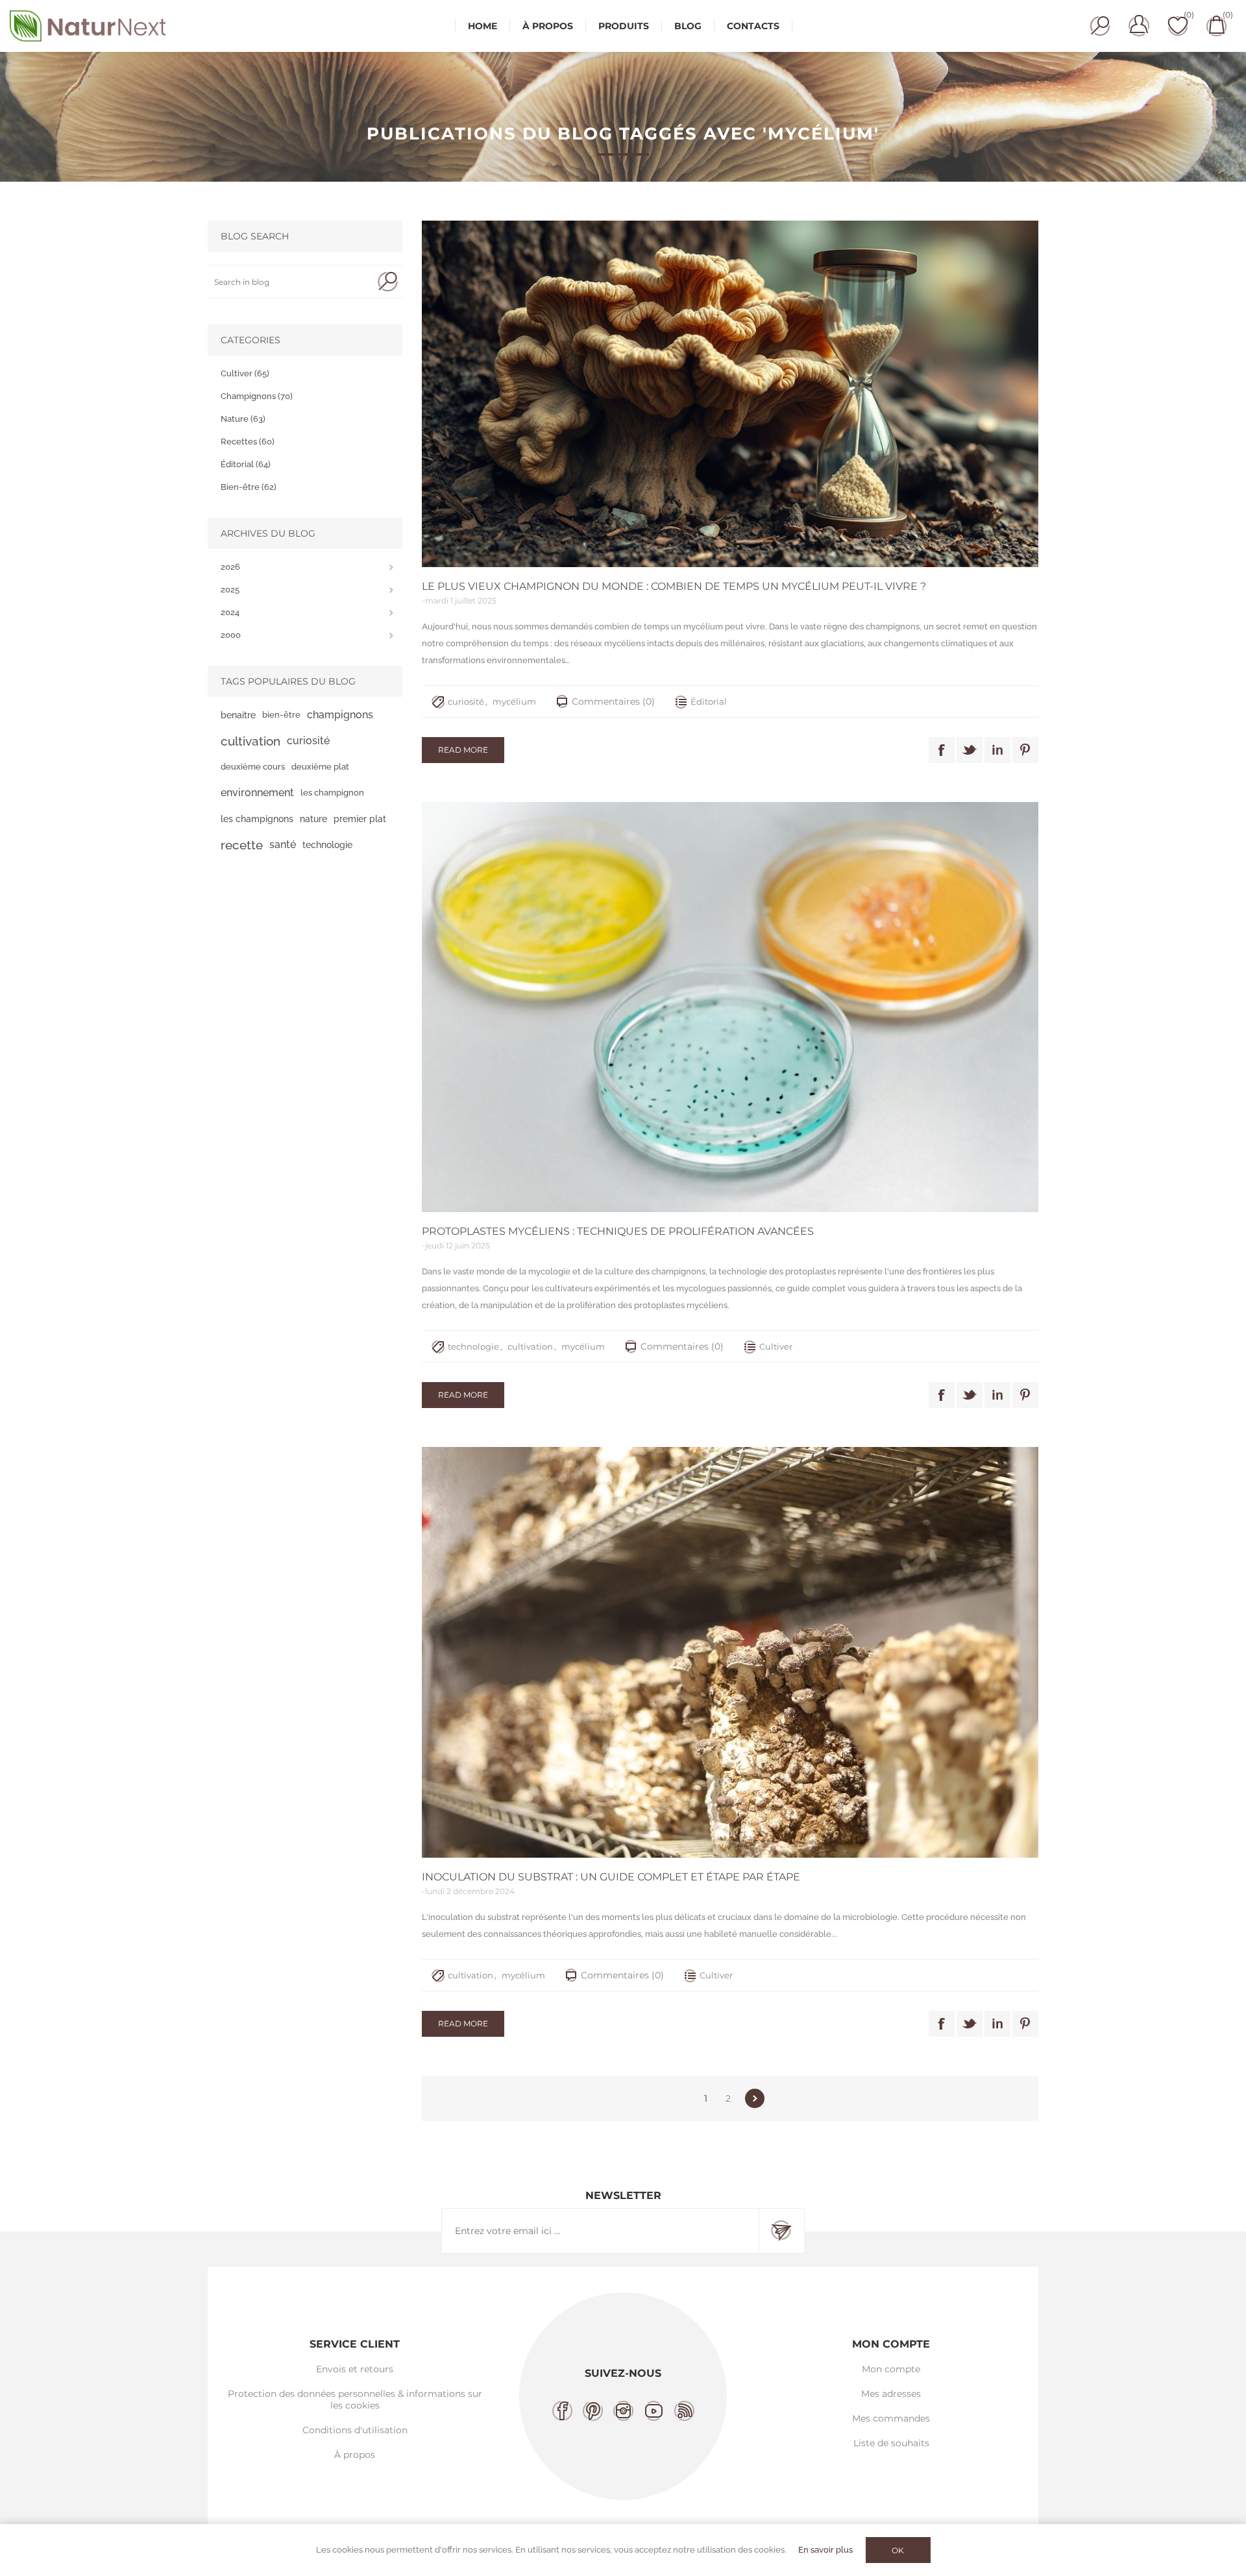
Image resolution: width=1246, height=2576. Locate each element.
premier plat (360, 819)
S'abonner (781, 2231)
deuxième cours (253, 767)
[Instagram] (623, 2411)
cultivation (530, 1346)
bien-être (281, 715)
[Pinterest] (593, 2411)
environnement (257, 793)
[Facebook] (562, 2411)
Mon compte (891, 2369)
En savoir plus (825, 2550)
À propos (355, 2455)
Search (388, 282)
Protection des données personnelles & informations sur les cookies (355, 2400)
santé (283, 844)
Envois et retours (355, 2369)
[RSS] (684, 2411)
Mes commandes (891, 2418)
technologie (473, 1346)
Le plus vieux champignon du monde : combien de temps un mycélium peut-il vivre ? (674, 586)
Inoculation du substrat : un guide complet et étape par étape (611, 1877)
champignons (340, 715)
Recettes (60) (248, 442)
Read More (463, 750)
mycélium (514, 701)
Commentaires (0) (613, 701)
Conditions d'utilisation (355, 2430)
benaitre (238, 715)
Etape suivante (755, 2098)
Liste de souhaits (891, 2443)
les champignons (257, 819)
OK (898, 2550)
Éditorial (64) (246, 464)
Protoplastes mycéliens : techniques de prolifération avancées (618, 1231)
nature (313, 819)
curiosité (466, 701)
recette (242, 845)
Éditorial (709, 701)
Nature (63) (243, 419)
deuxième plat (320, 767)
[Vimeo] (654, 2411)
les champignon (332, 793)
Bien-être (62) (249, 487)
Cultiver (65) (245, 373)
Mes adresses (891, 2394)
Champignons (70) (257, 396)
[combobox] (290, 282)
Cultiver (776, 1346)
